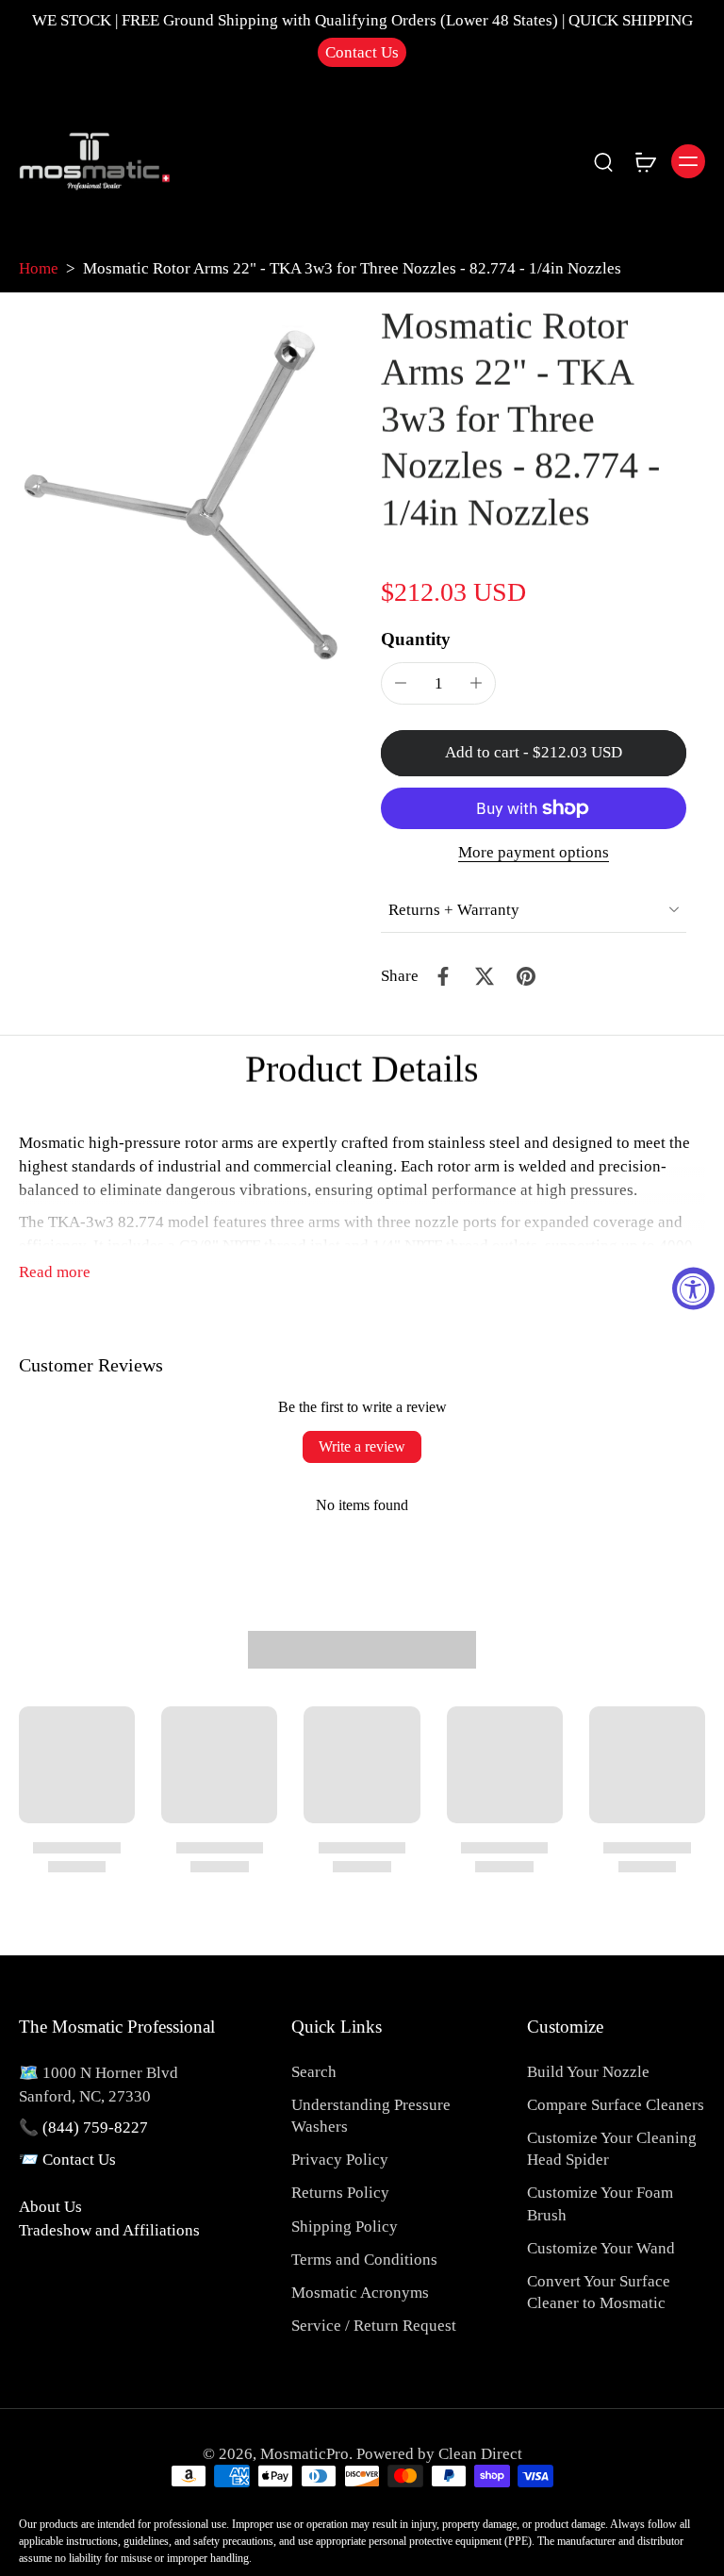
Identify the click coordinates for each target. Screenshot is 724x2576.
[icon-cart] (645, 161)
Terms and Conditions (364, 2260)
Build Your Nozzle (588, 2072)
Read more (55, 1272)
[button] (534, 753)
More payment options (534, 853)
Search (314, 2072)
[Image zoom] (181, 484)
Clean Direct (480, 2454)
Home (39, 268)
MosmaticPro (304, 2454)
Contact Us (362, 52)
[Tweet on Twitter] (485, 976)
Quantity (416, 639)
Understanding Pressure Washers (371, 2116)
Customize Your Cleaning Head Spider (612, 2149)
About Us (50, 2207)
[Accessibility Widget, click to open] (693, 1288)
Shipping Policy (345, 2227)
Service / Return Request (374, 2326)
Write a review (362, 1446)
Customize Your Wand (601, 2248)
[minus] (401, 683)
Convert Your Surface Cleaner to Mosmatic (599, 2292)
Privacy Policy (340, 2160)
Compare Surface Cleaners (616, 2105)
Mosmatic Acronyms (360, 2293)
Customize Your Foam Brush (600, 2203)
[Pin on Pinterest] (526, 976)
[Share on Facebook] (443, 976)
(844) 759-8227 (95, 2127)
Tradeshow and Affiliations (109, 2230)
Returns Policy (340, 2193)
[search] (603, 161)
